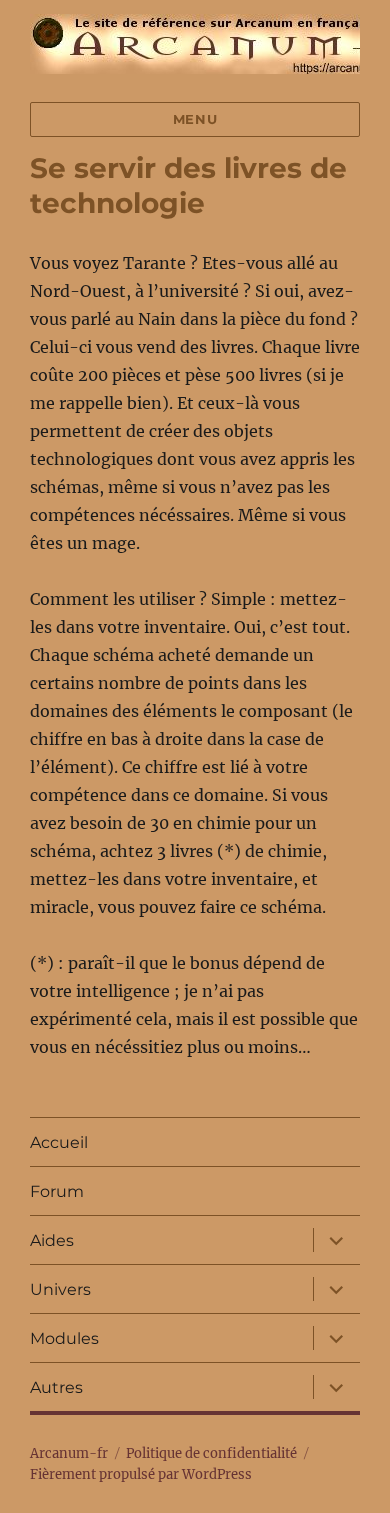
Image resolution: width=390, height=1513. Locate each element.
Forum (57, 1191)
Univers (60, 1289)
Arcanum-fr (69, 1453)
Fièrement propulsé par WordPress (141, 1474)
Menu (195, 119)
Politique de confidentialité (211, 1453)
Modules (64, 1338)
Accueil (59, 1142)
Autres (56, 1387)
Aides (52, 1240)
